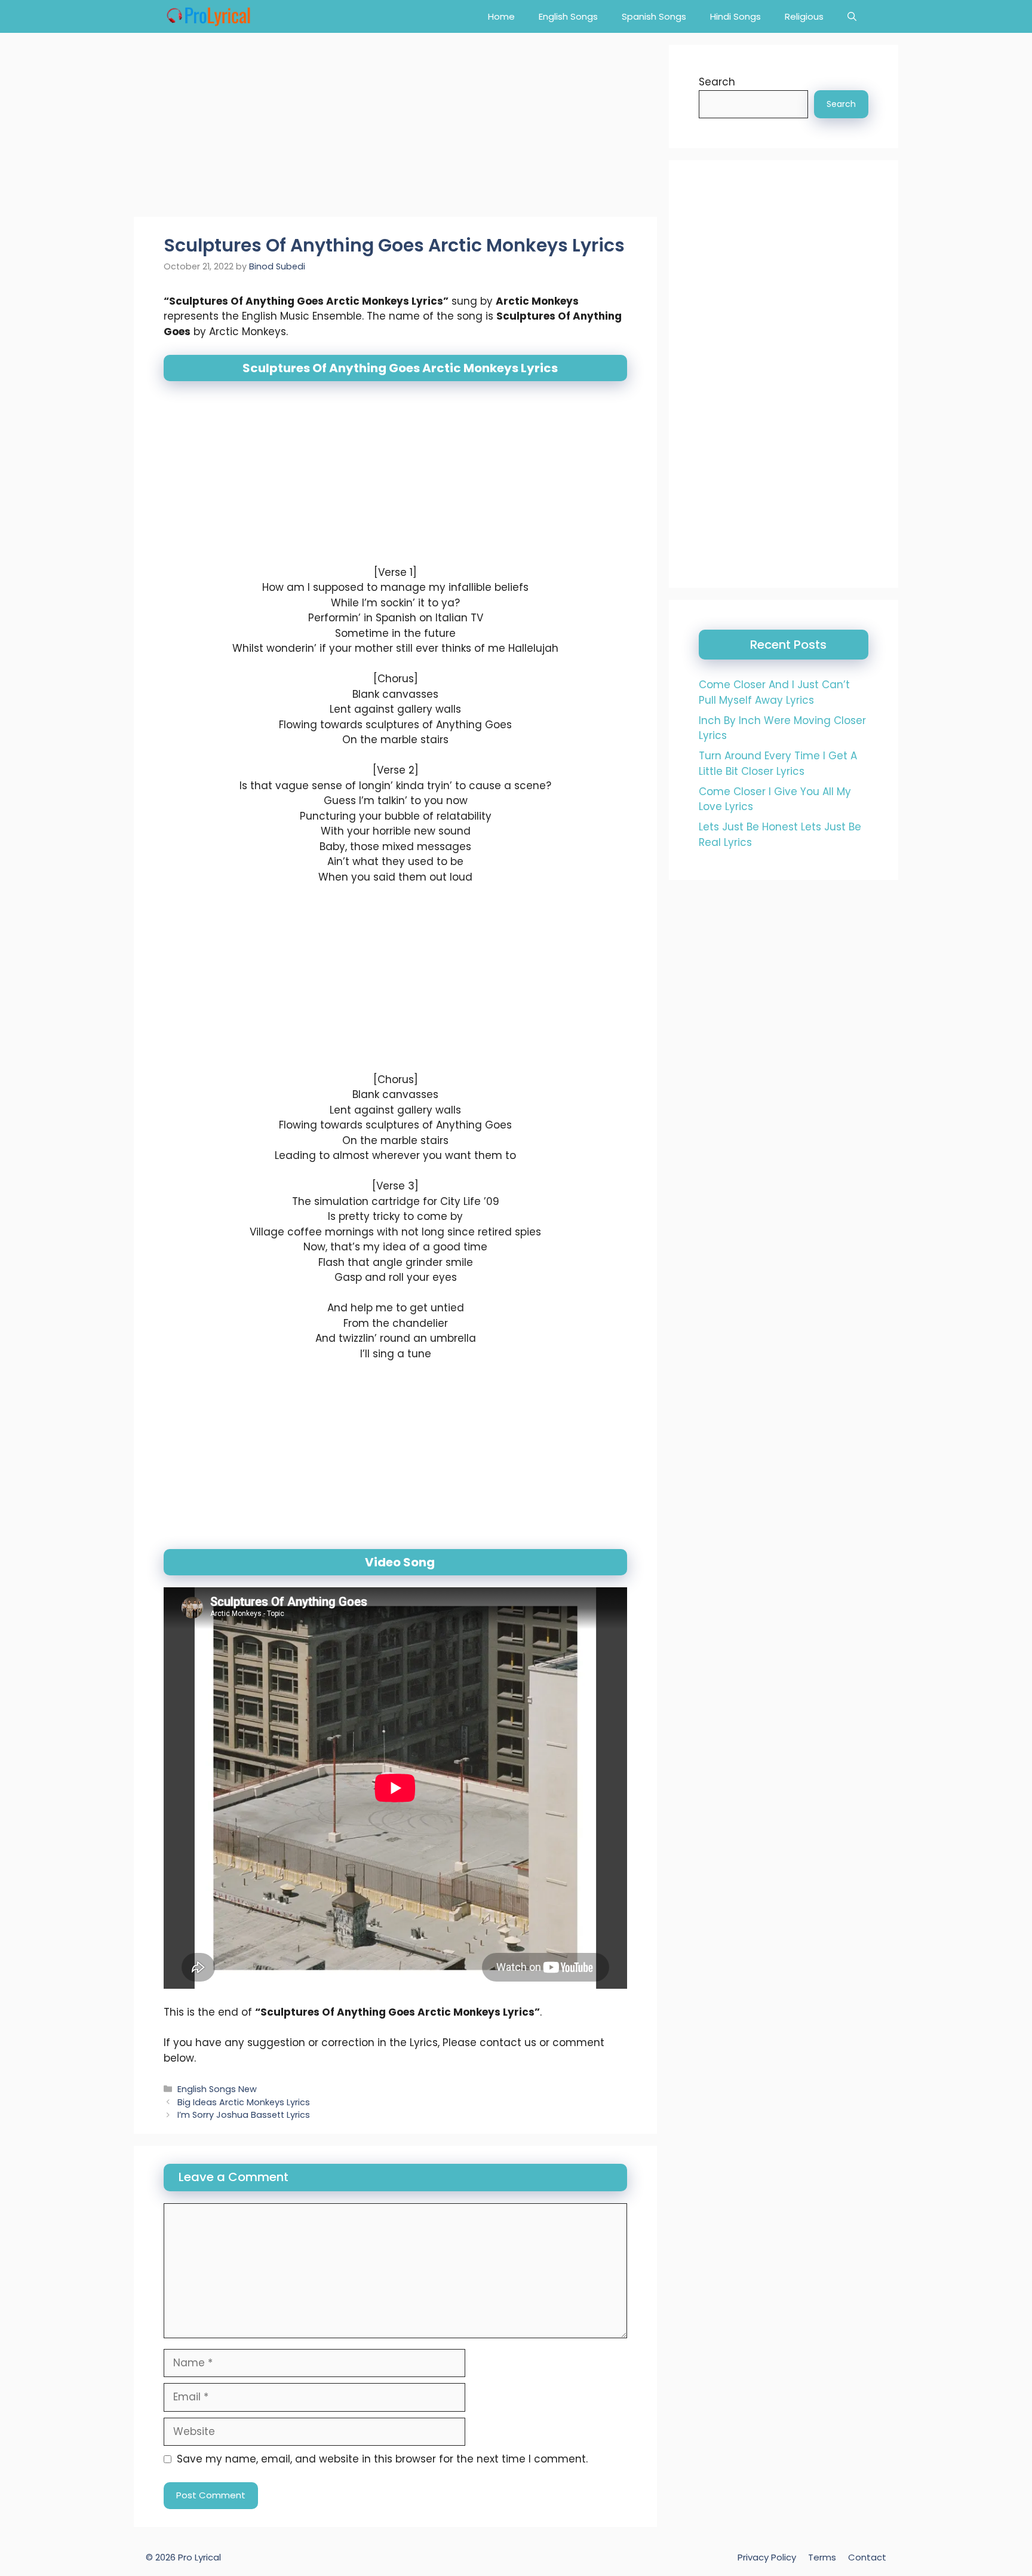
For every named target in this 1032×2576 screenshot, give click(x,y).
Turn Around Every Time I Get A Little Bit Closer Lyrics (778, 763)
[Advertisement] (395, 128)
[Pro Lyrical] (208, 16)
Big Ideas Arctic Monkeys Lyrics (244, 2102)
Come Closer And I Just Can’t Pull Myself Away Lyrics (774, 692)
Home (501, 16)
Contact (867, 2557)
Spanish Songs (654, 16)
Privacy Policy (767, 2557)
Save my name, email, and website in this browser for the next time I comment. (382, 2459)
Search (717, 82)
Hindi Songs (735, 16)
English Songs (568, 16)
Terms (822, 2557)
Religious (804, 16)
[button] (852, 16)
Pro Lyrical (199, 2557)
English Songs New (217, 2089)
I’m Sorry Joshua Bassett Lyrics (244, 2115)
